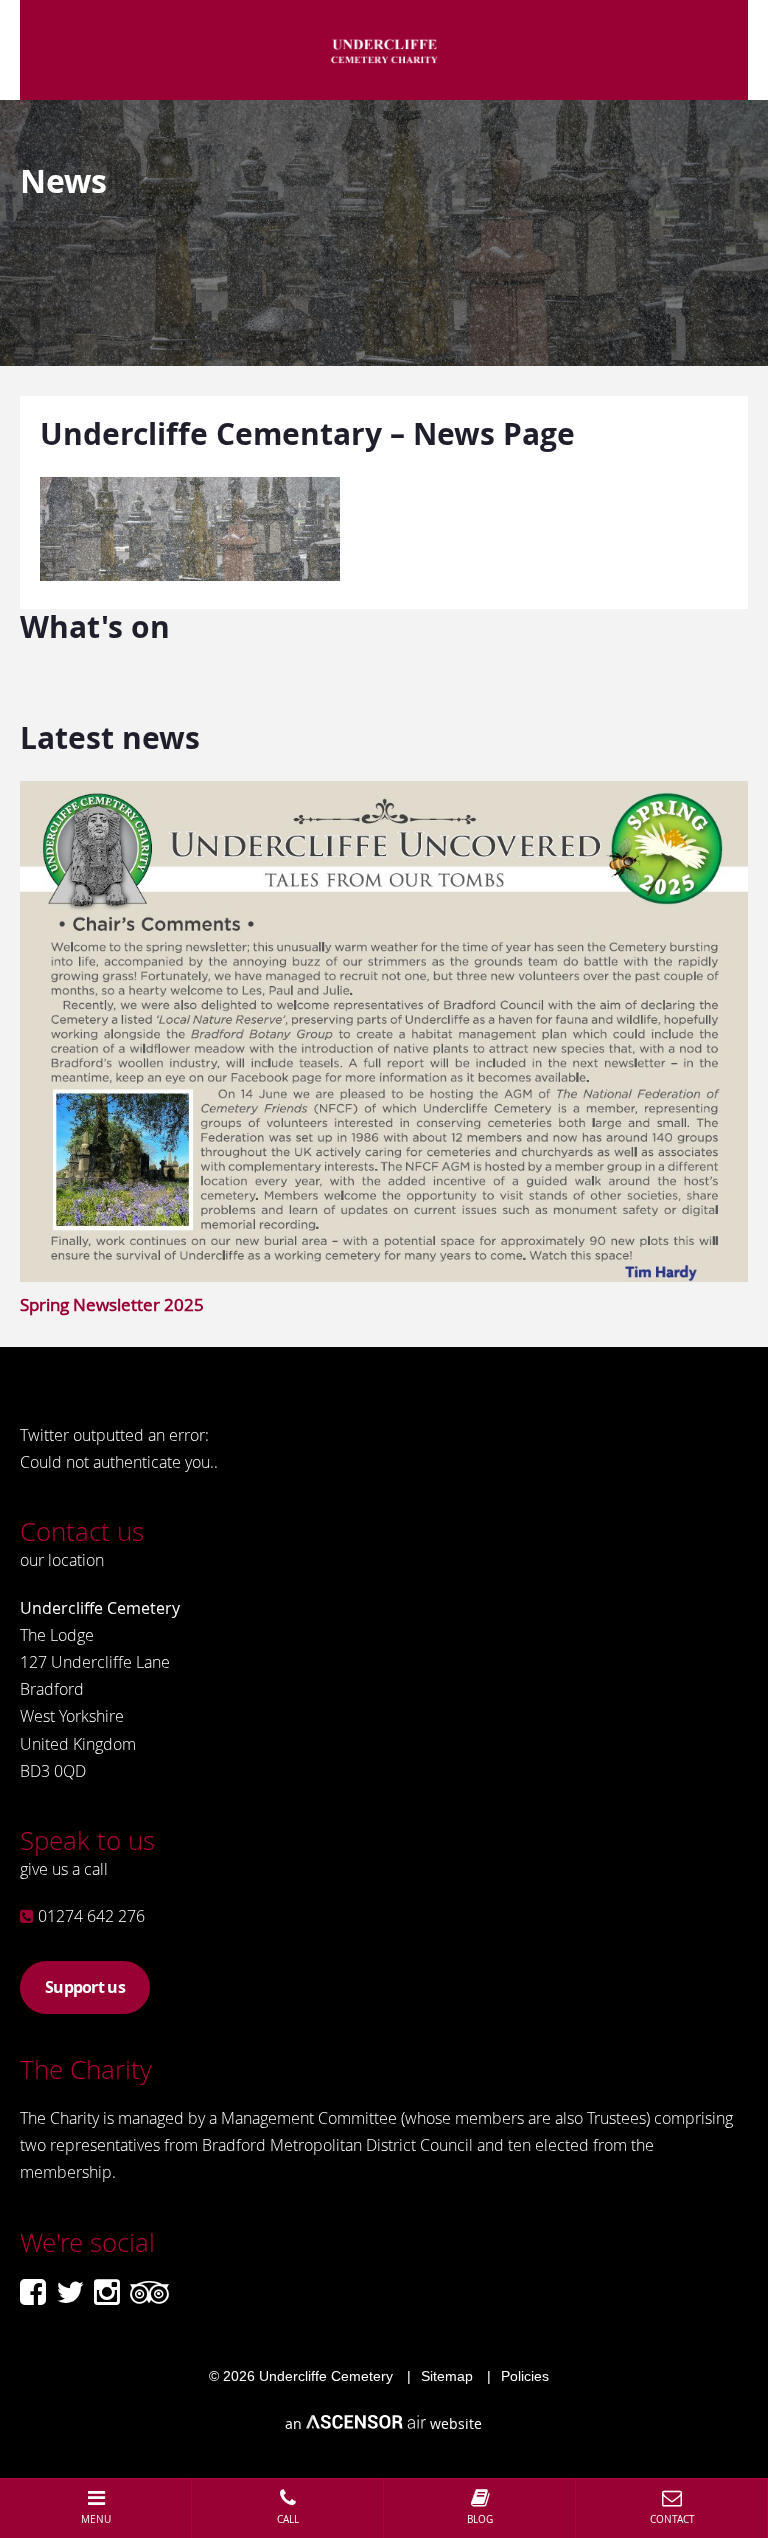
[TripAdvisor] (149, 2292)
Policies (525, 2376)
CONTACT (672, 2519)
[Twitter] (70, 2292)
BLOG (480, 2519)
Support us (85, 1987)
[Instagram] (107, 2292)
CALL (288, 2519)
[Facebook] (33, 2292)
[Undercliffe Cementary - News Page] (190, 574)
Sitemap (447, 2376)
